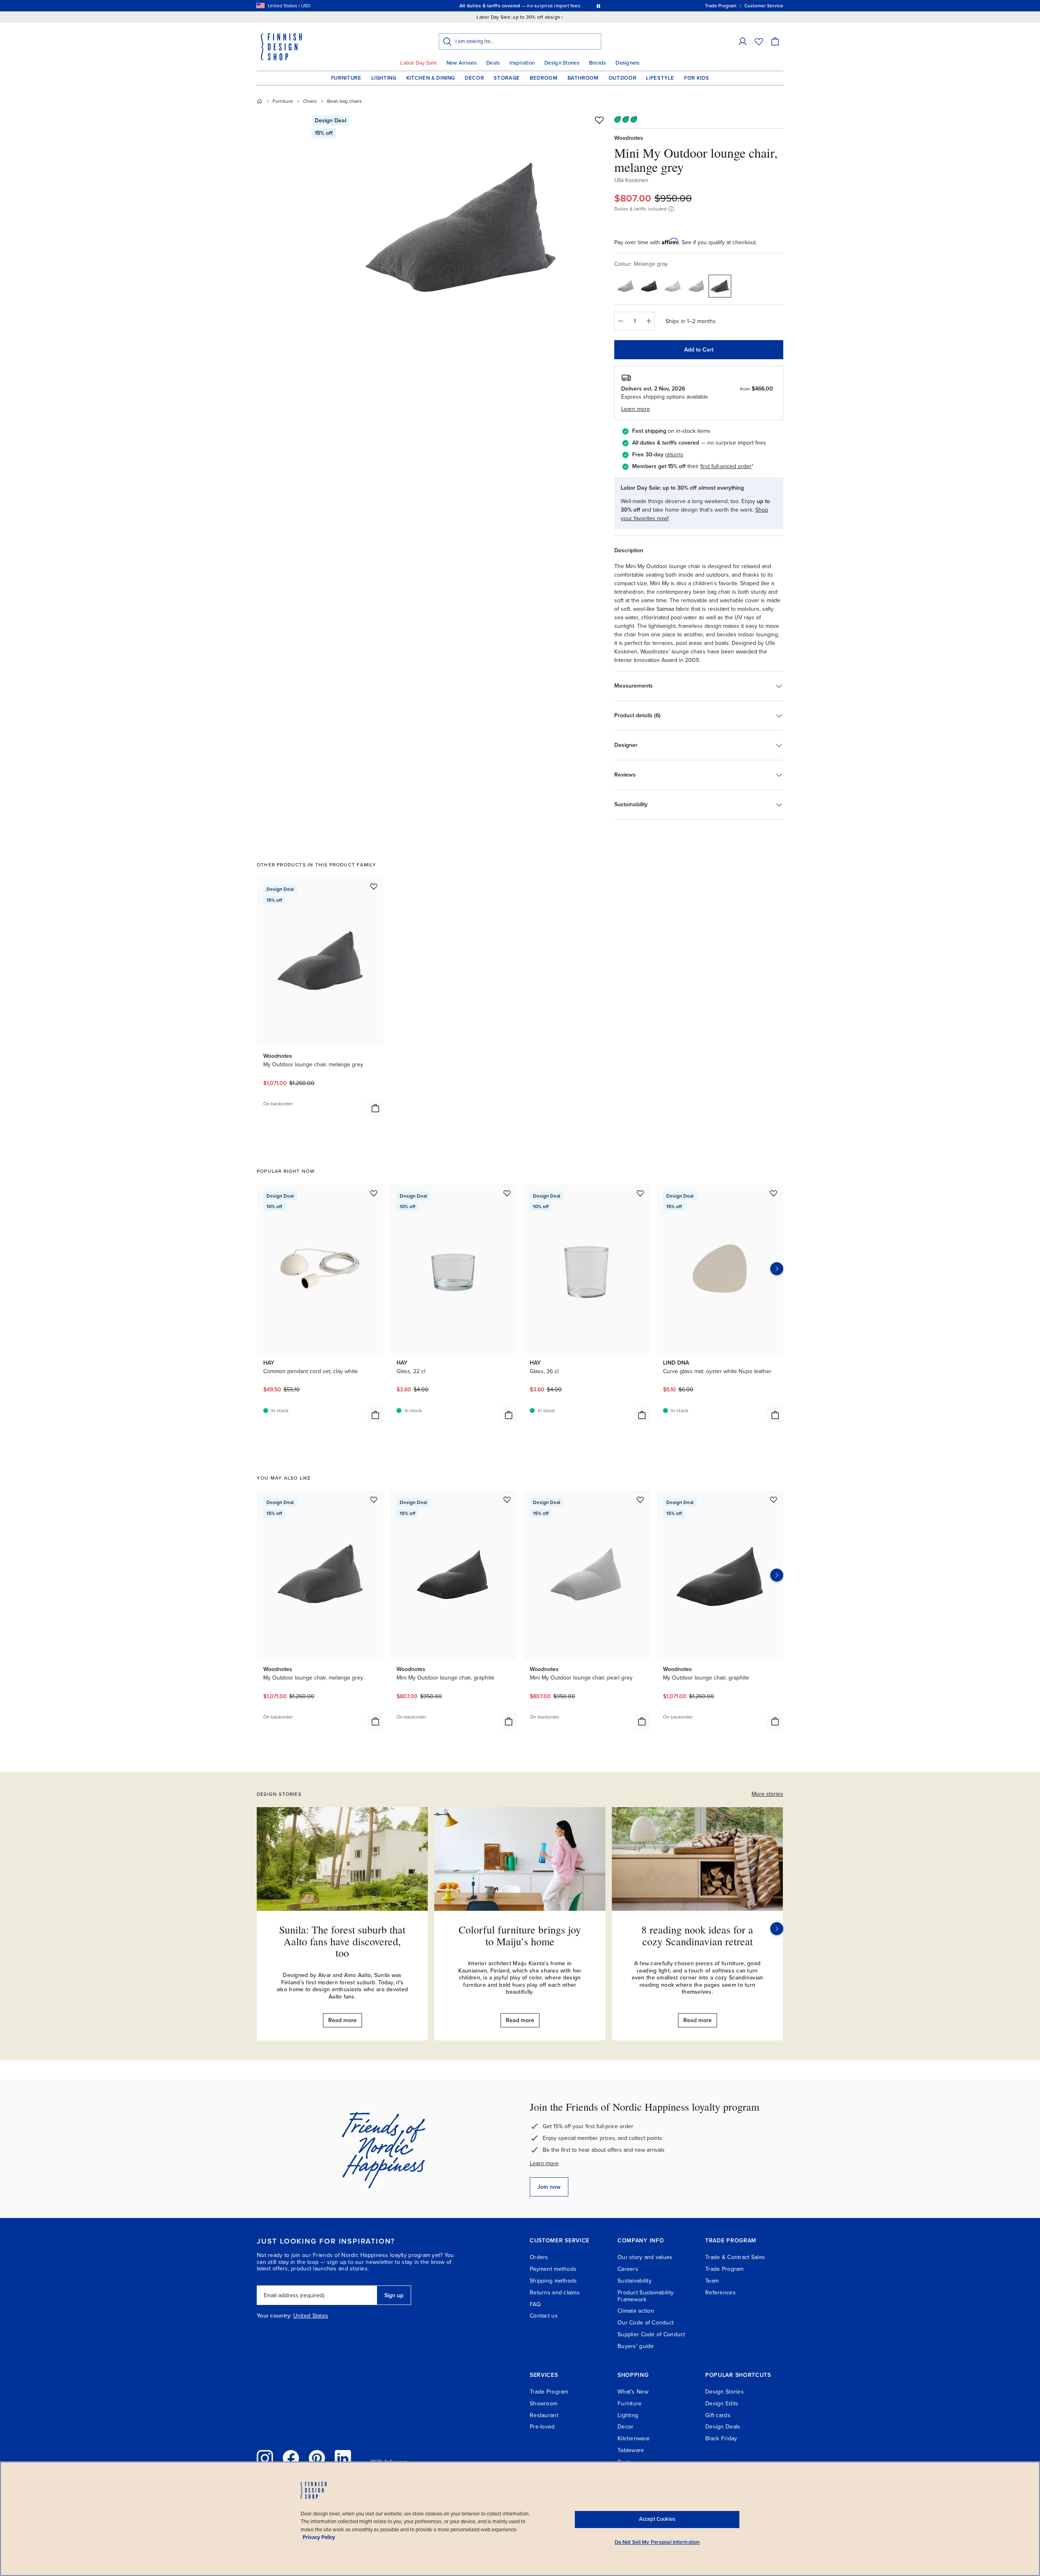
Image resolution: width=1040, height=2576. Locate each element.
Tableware (631, 2450)
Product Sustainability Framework (646, 2296)
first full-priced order (726, 466)
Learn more (544, 2163)
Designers (627, 63)
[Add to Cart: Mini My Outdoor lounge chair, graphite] (509, 1721)
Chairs (310, 101)
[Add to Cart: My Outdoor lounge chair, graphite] (775, 1721)
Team (712, 2281)
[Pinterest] (317, 2458)
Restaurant (544, 2415)
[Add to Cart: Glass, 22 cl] (509, 1415)
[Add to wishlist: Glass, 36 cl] (640, 1193)
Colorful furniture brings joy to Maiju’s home (520, 1935)
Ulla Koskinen (631, 180)
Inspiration (522, 63)
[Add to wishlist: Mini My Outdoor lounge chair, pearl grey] (640, 1500)
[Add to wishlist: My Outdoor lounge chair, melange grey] (374, 886)
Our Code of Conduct (646, 2323)
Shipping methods (553, 2281)
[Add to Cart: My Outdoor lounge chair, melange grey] (375, 1108)
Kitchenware (634, 2438)
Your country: (274, 2316)
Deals (493, 63)
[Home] (260, 101)
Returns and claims (555, 2293)
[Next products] (777, 1269)
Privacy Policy (319, 2537)
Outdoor (623, 78)
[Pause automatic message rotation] (598, 6)
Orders (539, 2257)
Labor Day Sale (418, 63)
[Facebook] (291, 2458)
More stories (767, 1794)
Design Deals (723, 2427)
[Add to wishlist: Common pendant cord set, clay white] (374, 1193)
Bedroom (544, 78)
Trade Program (725, 2269)
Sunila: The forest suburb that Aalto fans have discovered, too (342, 1941)
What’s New (633, 2392)
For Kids (697, 78)
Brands (598, 63)
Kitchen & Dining (431, 78)
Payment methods (553, 2269)
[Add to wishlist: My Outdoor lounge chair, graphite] (773, 1500)
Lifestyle (660, 78)
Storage (507, 78)
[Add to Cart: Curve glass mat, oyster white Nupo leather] (775, 1415)
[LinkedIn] (343, 2458)
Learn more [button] (636, 409)
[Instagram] (265, 2458)
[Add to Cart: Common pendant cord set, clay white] (375, 1415)
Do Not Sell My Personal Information (657, 2542)
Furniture (346, 78)
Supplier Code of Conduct (651, 2334)
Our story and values (645, 2257)
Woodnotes (629, 138)
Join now (549, 2187)
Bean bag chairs (344, 101)
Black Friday (721, 2438)
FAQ (535, 2304)
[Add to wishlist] (599, 120)
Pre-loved (542, 2427)
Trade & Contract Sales (735, 2257)
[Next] (777, 1929)
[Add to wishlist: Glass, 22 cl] (507, 1193)
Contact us (544, 2316)
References (720, 2293)
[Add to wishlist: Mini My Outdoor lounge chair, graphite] (507, 1500)
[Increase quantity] (649, 321)
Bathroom (583, 78)
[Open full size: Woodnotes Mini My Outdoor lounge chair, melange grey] (460, 228)
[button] (743, 41)
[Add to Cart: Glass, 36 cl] (642, 1415)
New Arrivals (461, 63)
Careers (628, 2269)
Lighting (384, 78)
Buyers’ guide (636, 2346)
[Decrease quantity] (620, 321)
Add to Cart (699, 350)
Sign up (394, 2295)
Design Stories (562, 63)
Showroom (544, 2403)
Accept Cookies (657, 2519)
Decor (474, 78)
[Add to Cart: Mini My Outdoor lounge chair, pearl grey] (642, 1721)
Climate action (636, 2311)
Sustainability (635, 2281)
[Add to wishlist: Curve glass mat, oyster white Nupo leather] (773, 1193)
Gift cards (718, 2415)
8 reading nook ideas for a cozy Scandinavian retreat (697, 1935)
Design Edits (722, 2403)
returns (674, 455)
